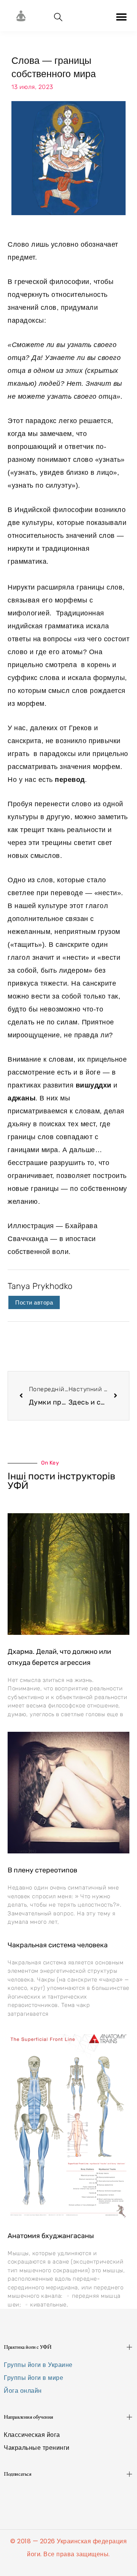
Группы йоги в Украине (38, 2365)
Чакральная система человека (58, 1945)
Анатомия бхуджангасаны (51, 2236)
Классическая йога (32, 2435)
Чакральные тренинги (37, 2448)
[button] (121, 17)
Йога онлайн (23, 2391)
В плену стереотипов (42, 1870)
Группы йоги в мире (33, 2378)
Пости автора (34, 1302)
